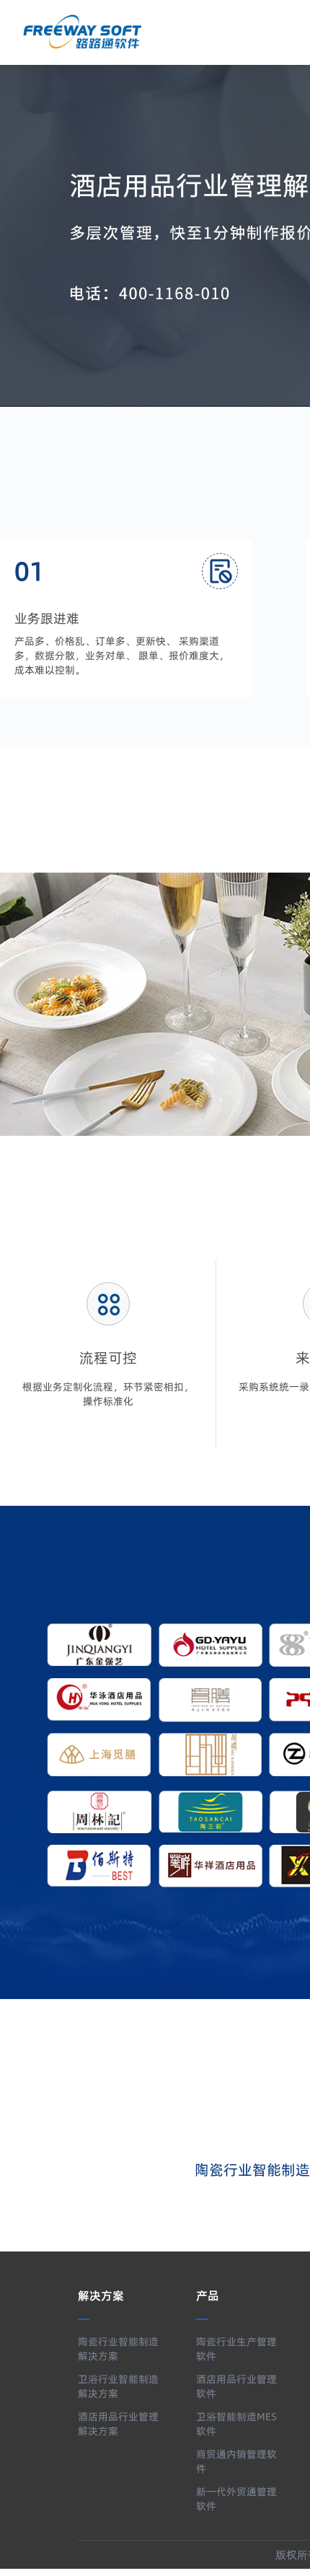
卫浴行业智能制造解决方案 (118, 2386)
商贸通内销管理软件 (236, 2461)
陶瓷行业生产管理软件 (236, 2349)
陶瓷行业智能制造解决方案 (118, 2349)
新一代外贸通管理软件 (236, 2499)
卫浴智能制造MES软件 (236, 2424)
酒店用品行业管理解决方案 (118, 2424)
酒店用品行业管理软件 (236, 2386)
